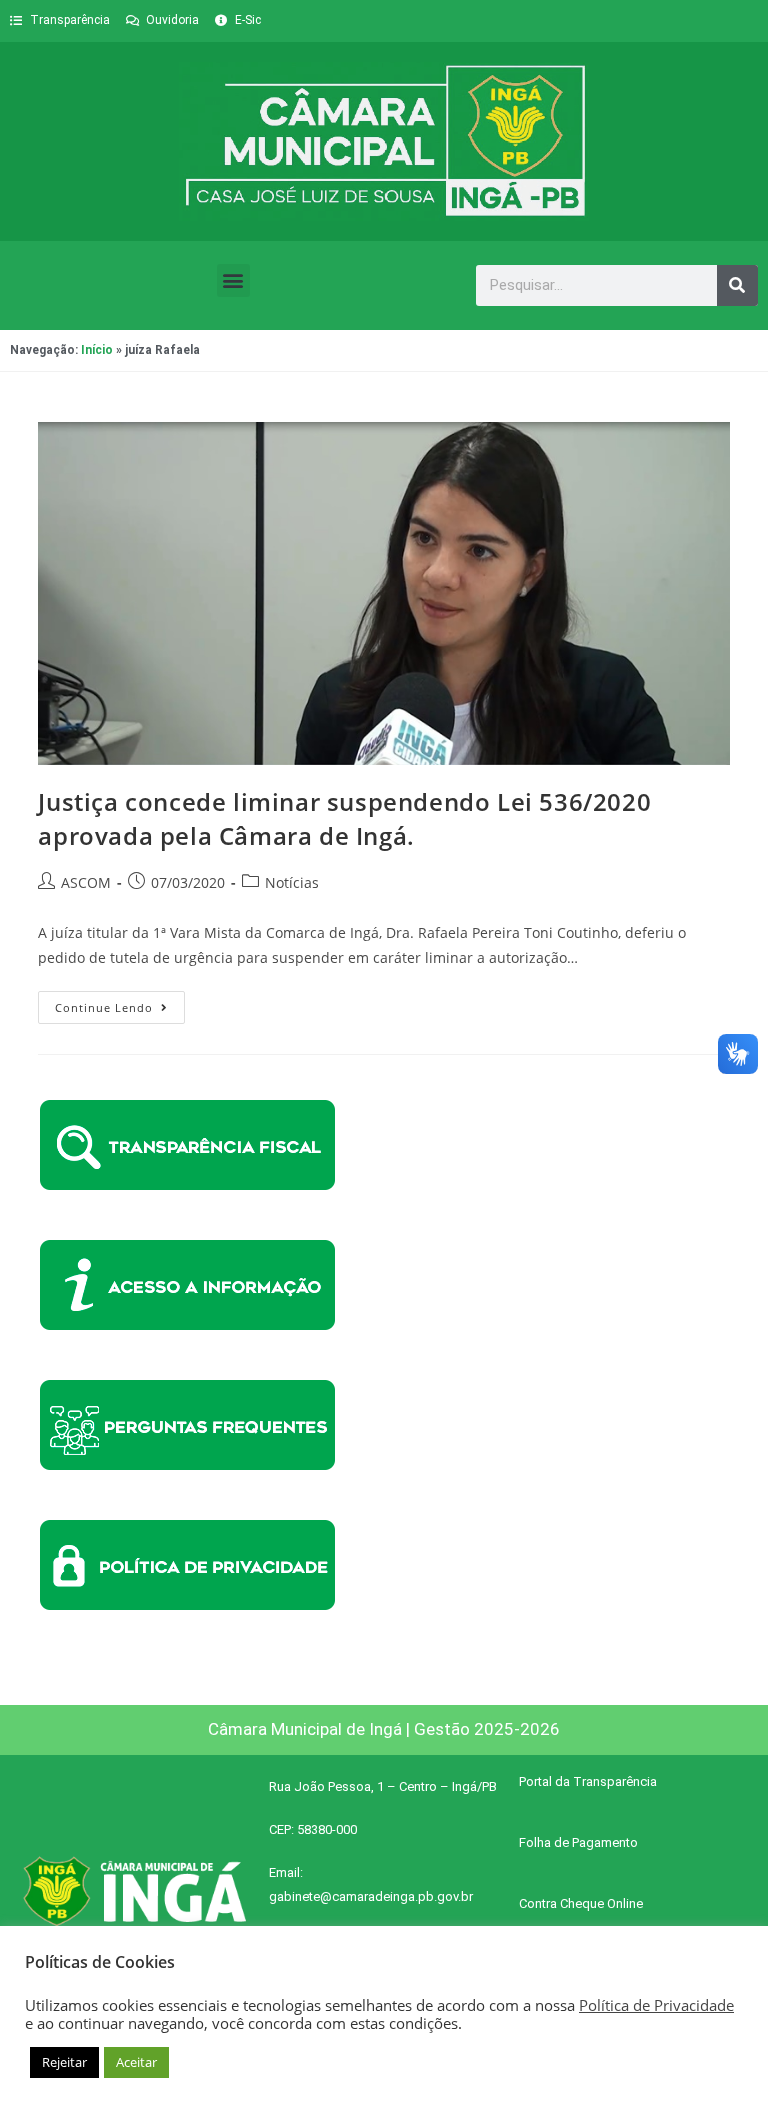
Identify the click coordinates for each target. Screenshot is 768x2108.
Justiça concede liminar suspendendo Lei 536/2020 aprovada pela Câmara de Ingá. (344, 818)
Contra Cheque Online (581, 1903)
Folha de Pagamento (578, 1842)
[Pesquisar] (737, 285)
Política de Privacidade (656, 2005)
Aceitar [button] (136, 2062)
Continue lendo (120, 1003)
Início (97, 350)
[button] (233, 280)
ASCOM (86, 882)
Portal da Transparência (588, 1781)
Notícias (292, 882)
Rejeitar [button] (64, 2062)
